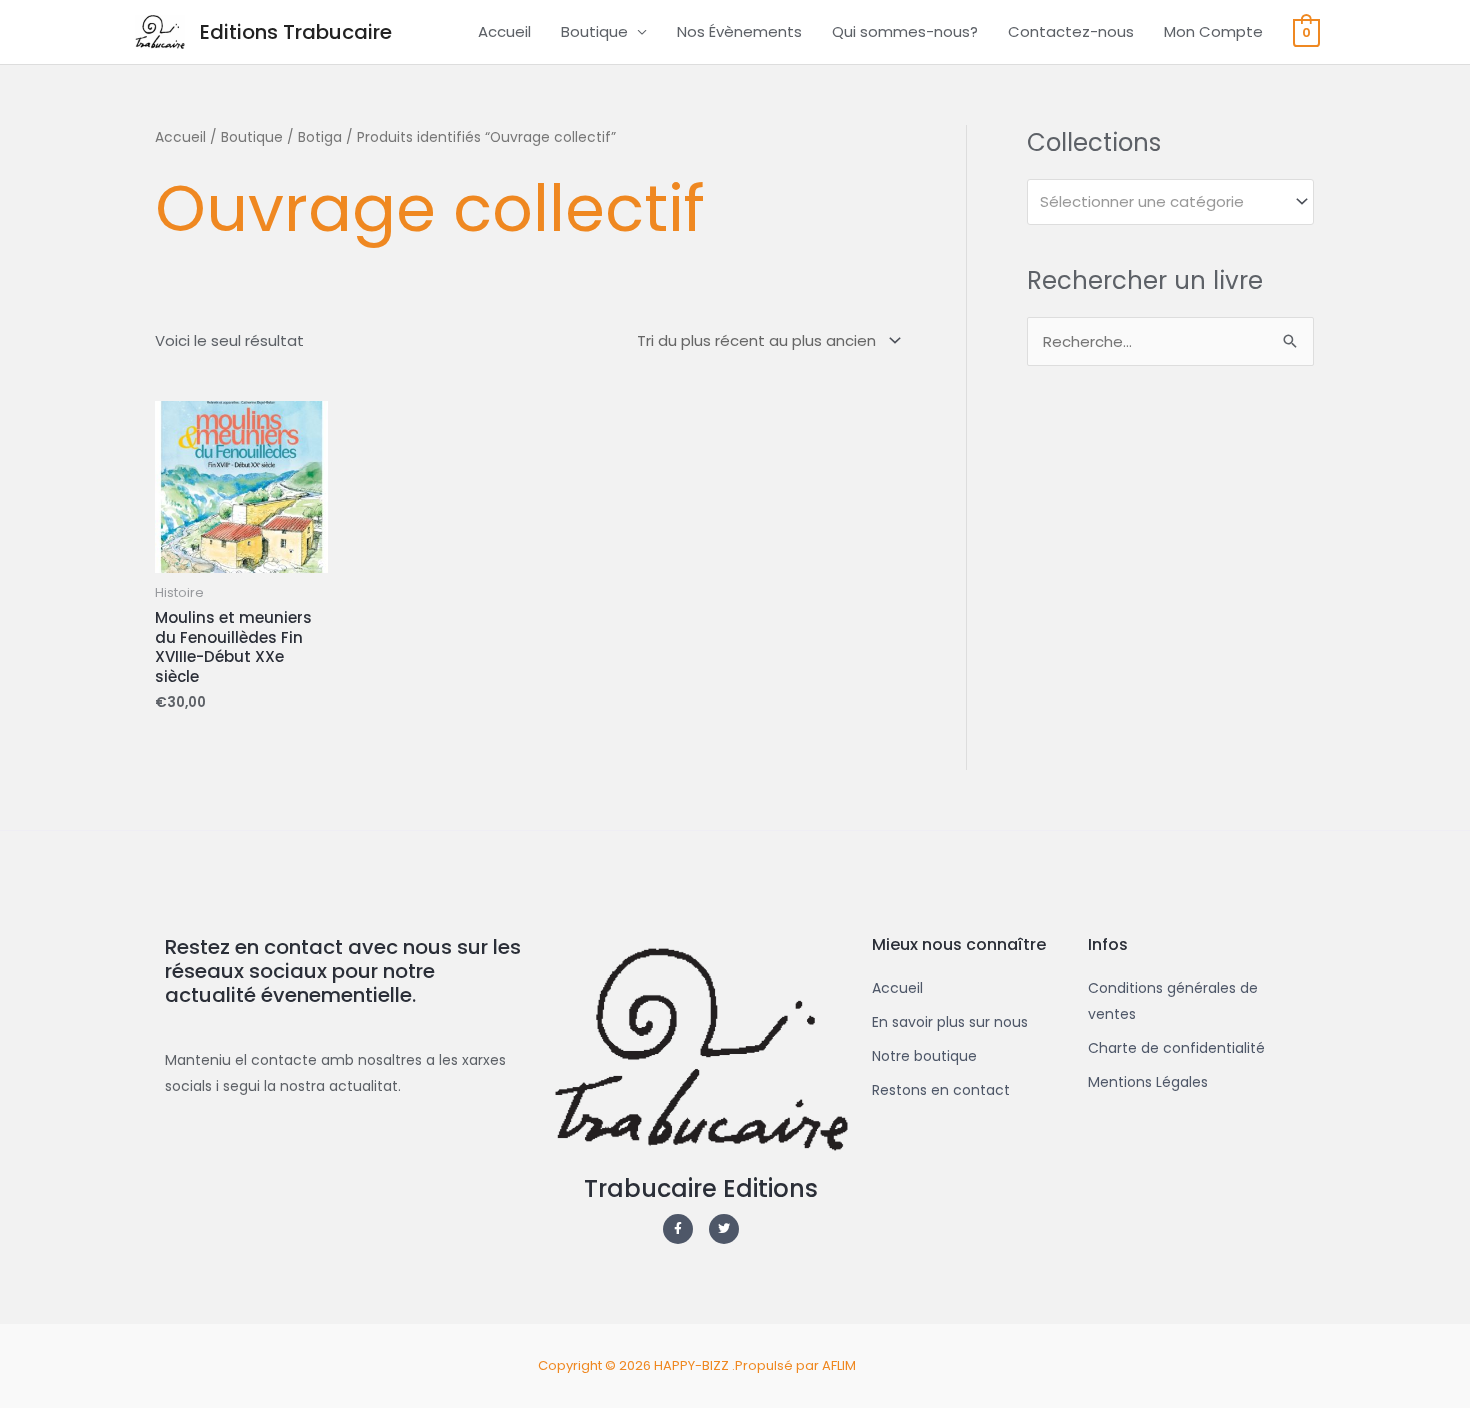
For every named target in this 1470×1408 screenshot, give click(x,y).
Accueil (504, 31)
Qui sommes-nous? (905, 31)
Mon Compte (1213, 31)
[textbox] (1161, 202)
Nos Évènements (739, 31)
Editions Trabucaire (296, 32)
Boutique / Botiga (281, 137)
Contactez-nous (1071, 31)
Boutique (594, 31)
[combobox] (1170, 202)
